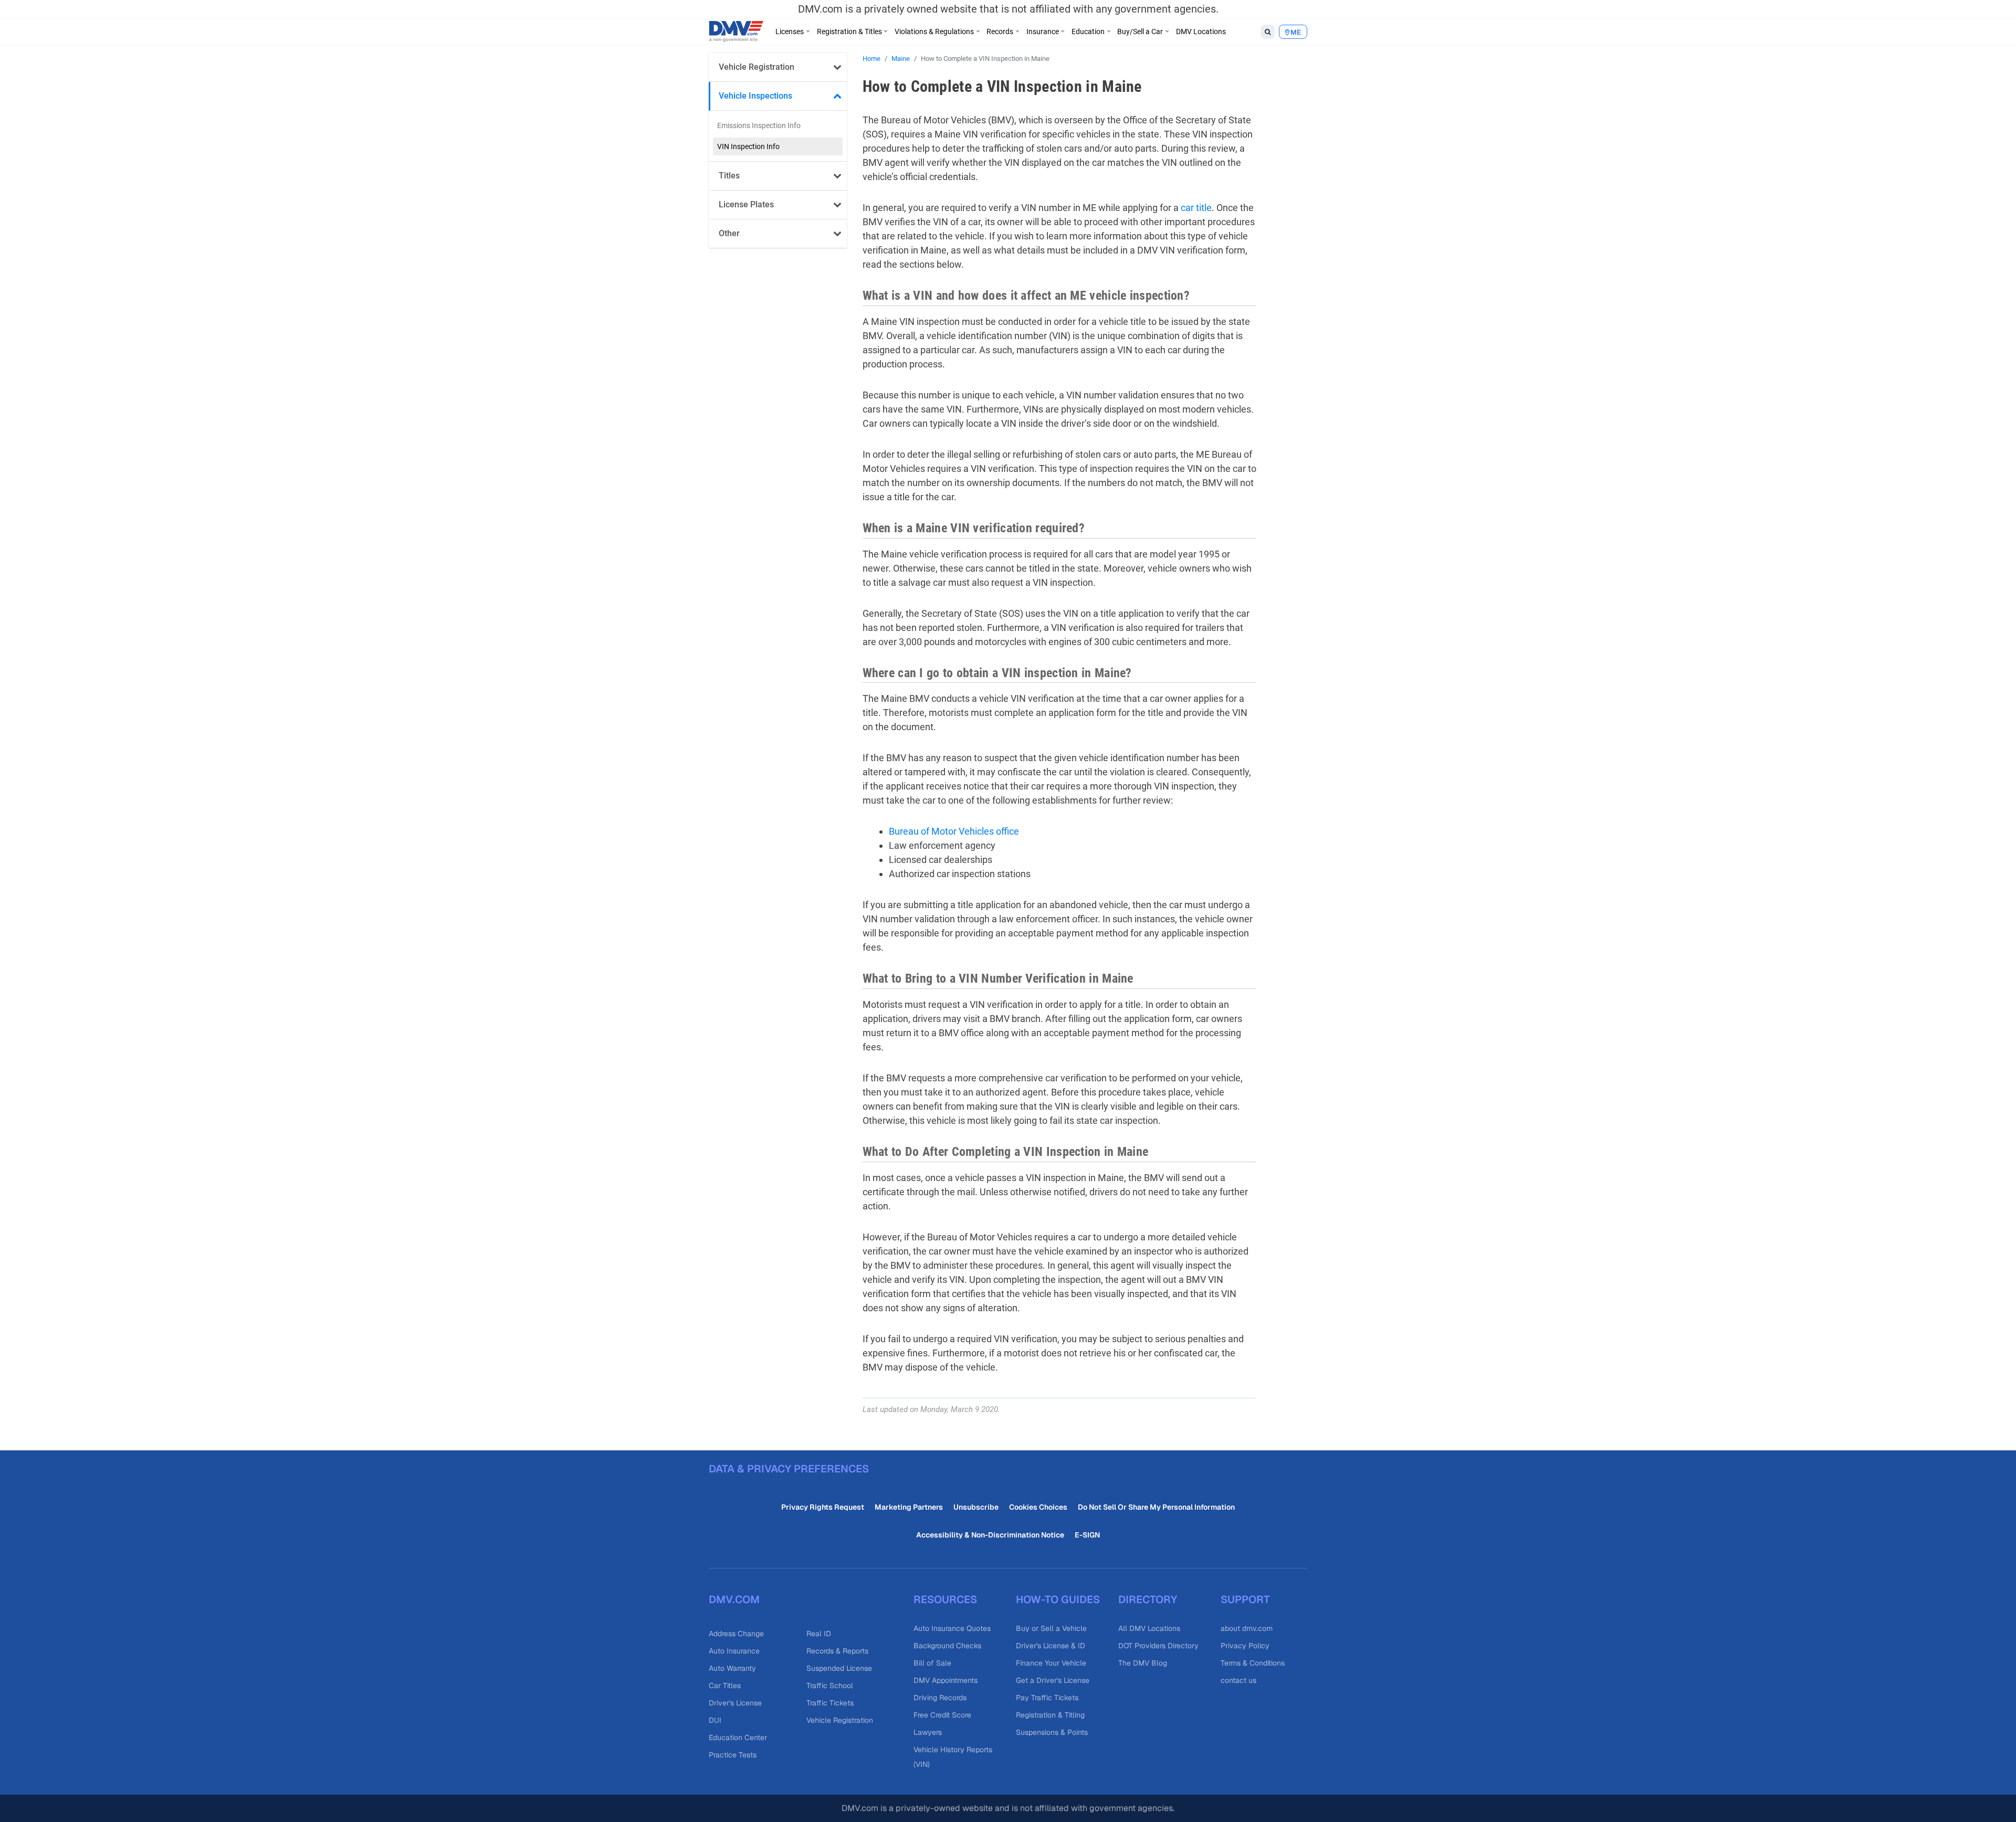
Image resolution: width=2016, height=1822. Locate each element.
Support (1245, 1599)
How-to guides (1058, 1599)
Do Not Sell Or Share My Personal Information (1156, 1507)
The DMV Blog (1143, 1663)
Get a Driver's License (1053, 1680)
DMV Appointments (946, 1680)
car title (1196, 208)
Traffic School (830, 1686)
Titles (729, 176)
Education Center (738, 1737)
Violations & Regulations (934, 31)
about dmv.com (1247, 1628)
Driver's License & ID (1051, 1646)
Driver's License (735, 1703)
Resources (945, 1599)
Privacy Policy (1245, 1646)
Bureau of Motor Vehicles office (954, 831)
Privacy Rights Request (823, 1507)
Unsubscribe (976, 1507)
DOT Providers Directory (1158, 1646)
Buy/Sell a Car (1140, 31)
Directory (1148, 1599)
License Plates (746, 204)
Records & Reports (837, 1651)
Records (1000, 31)
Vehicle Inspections (755, 96)
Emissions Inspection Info (759, 125)
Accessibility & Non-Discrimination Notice (990, 1535)
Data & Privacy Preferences (789, 1469)
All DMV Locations (1149, 1628)
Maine (901, 59)
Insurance (1043, 31)
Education (1088, 31)
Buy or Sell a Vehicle (1051, 1628)
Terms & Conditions (1253, 1663)
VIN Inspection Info (748, 146)
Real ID (819, 1634)
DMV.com (734, 1599)
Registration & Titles (849, 31)
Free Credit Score (942, 1715)
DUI (715, 1720)
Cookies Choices (1038, 1507)
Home (871, 59)
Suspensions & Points (1052, 1732)
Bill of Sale (932, 1663)
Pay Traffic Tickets (1047, 1698)
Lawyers (928, 1732)
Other (729, 233)
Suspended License (839, 1668)
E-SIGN (1087, 1535)
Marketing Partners (909, 1507)
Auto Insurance (734, 1651)
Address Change (736, 1634)
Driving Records (940, 1698)
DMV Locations (1201, 31)
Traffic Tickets (830, 1703)
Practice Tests (733, 1755)
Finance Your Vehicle (1051, 1663)
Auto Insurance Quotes (952, 1628)
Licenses (790, 31)
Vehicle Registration (757, 67)
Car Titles (725, 1686)
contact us (1238, 1680)
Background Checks (947, 1646)
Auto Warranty (732, 1668)
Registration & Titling (1050, 1715)
